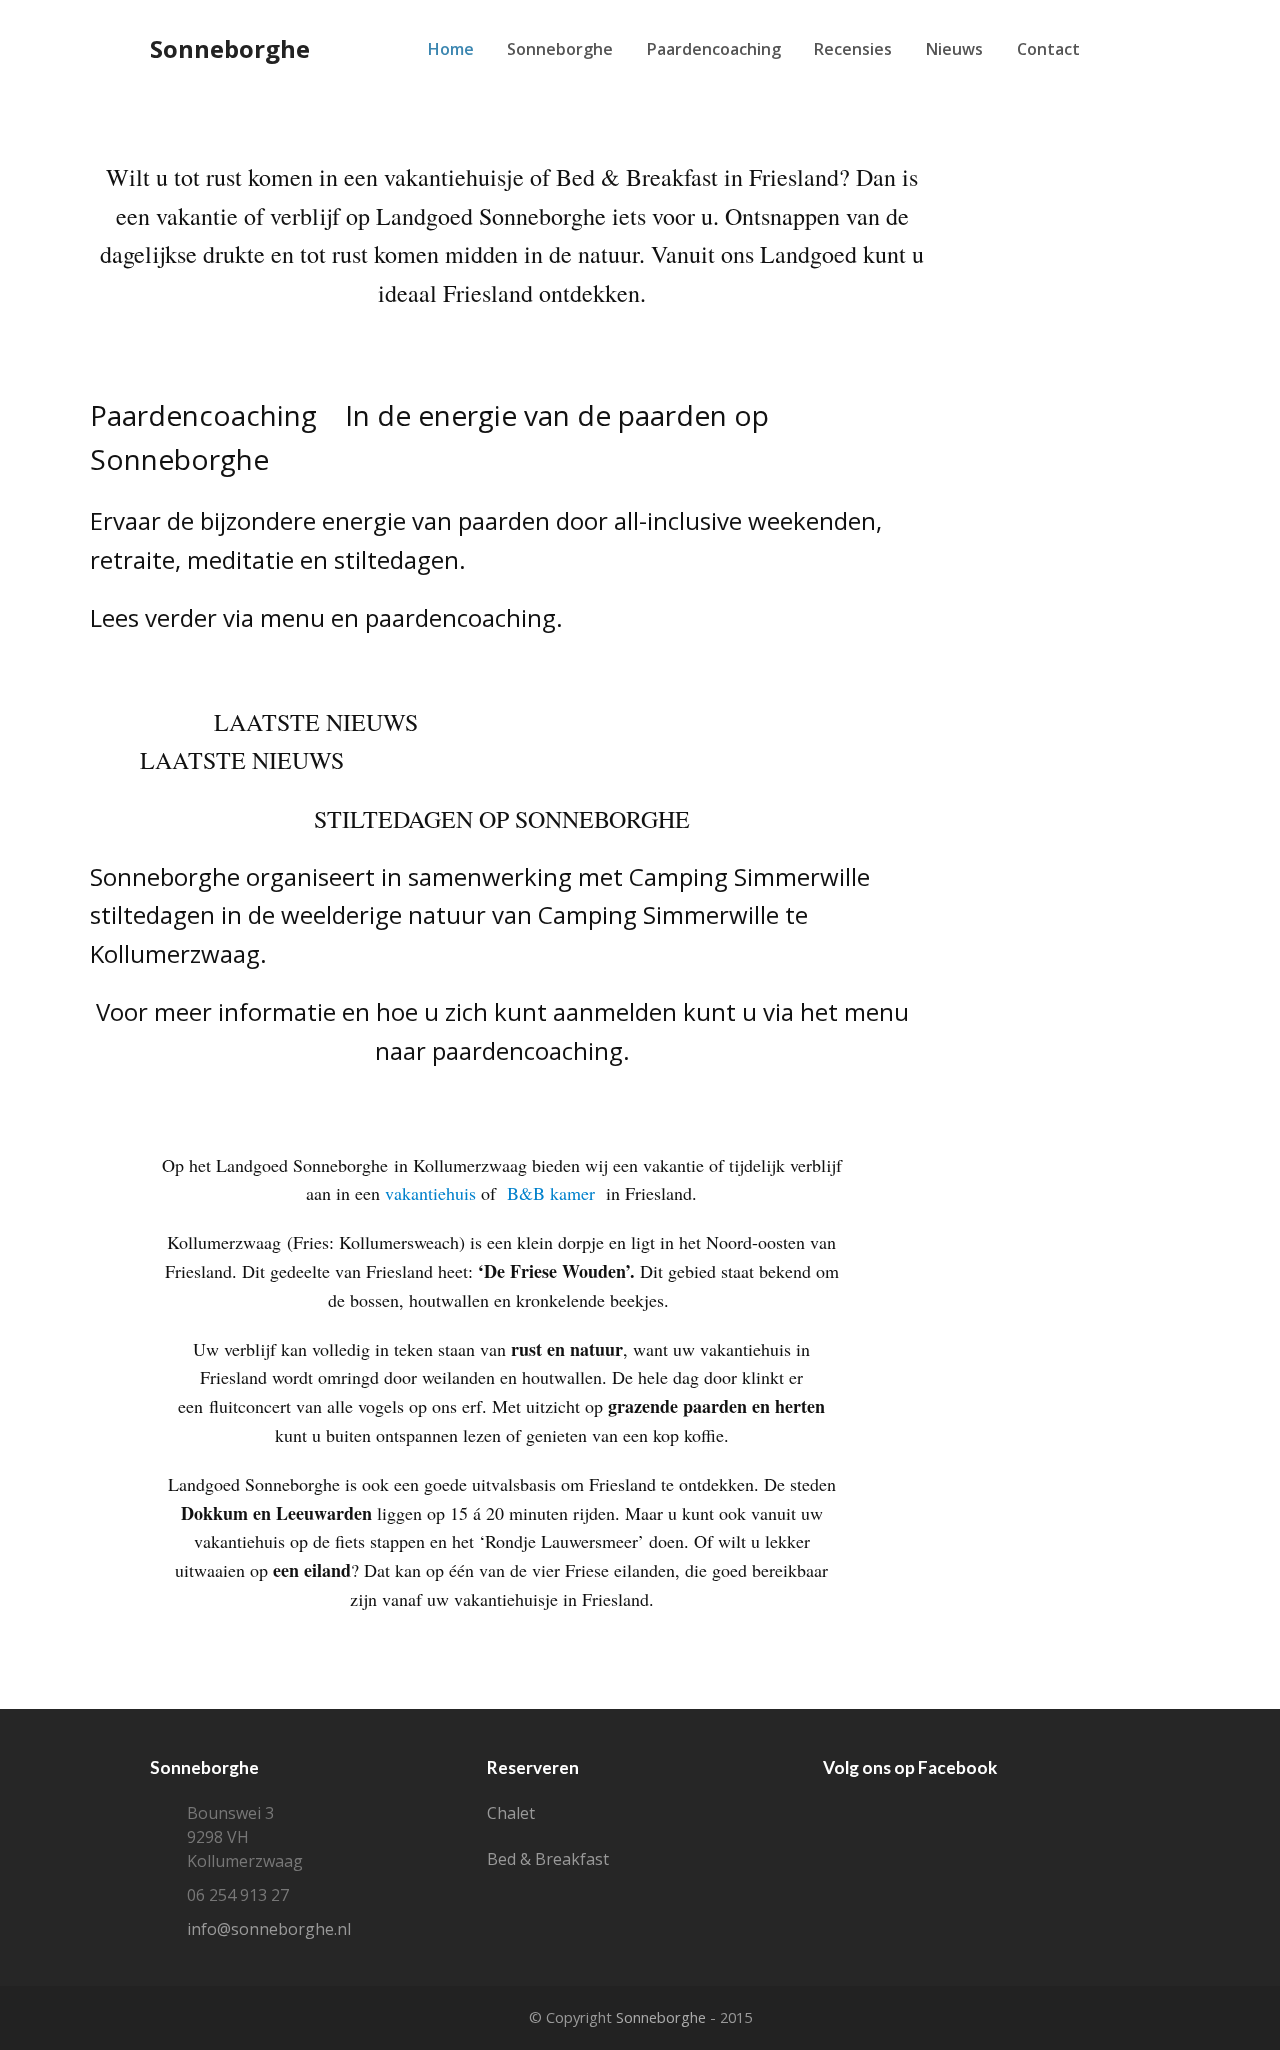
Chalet (511, 1813)
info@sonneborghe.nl (269, 1929)
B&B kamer (554, 1193)
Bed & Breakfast (548, 1859)
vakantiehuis (430, 1193)
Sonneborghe (230, 48)
